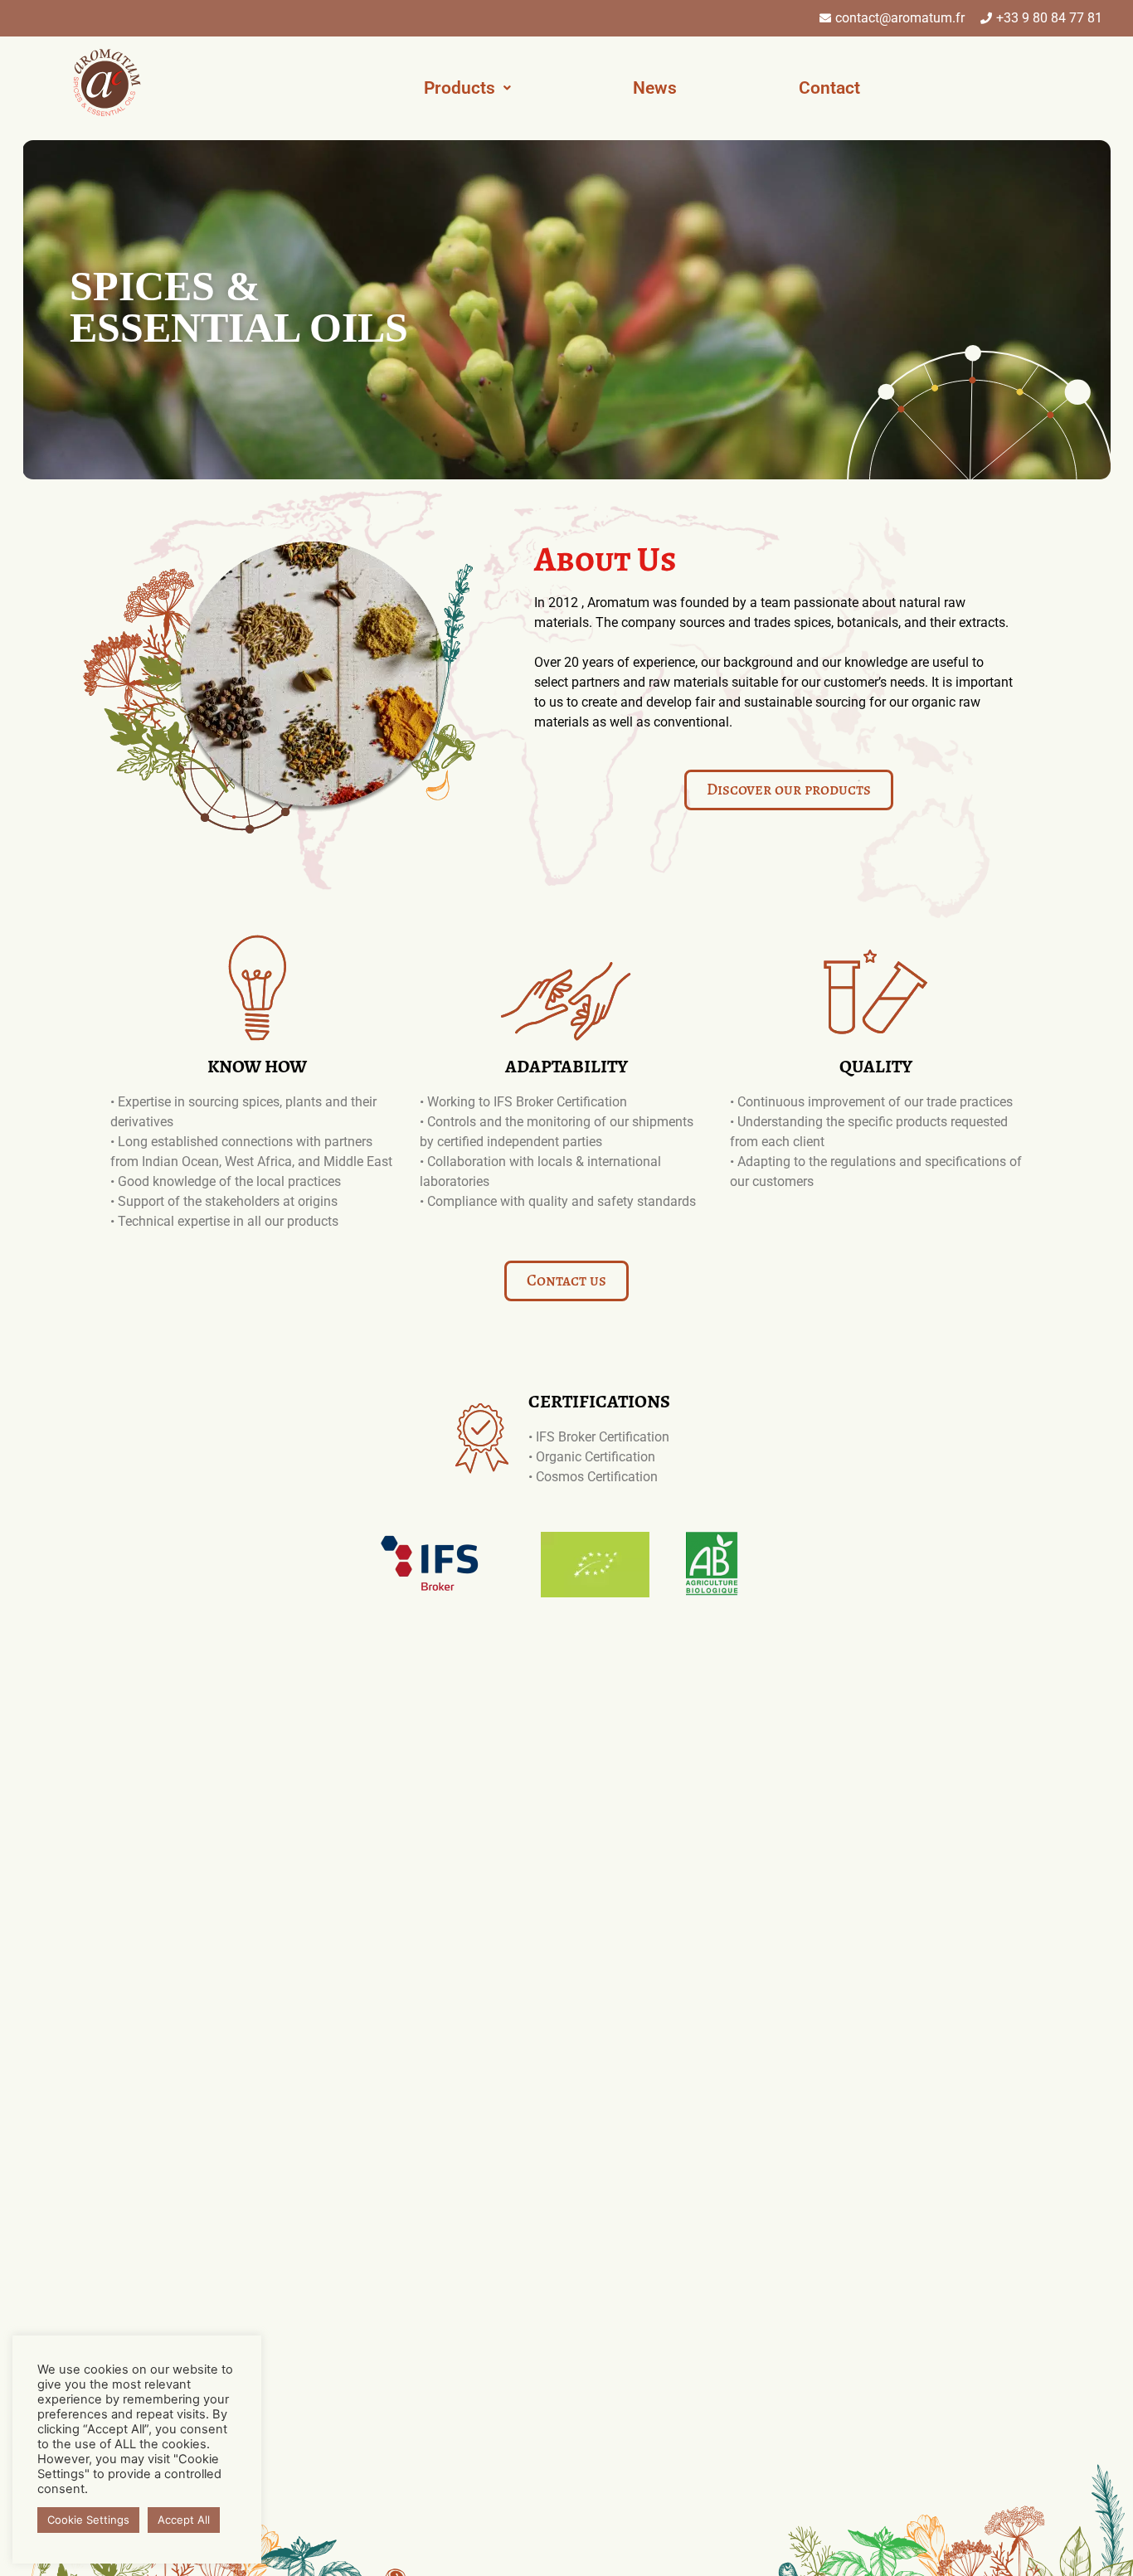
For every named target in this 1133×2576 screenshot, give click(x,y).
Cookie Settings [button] (88, 2520)
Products (460, 88)
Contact (829, 88)
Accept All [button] (184, 2520)
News (655, 88)
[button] (467, 88)
